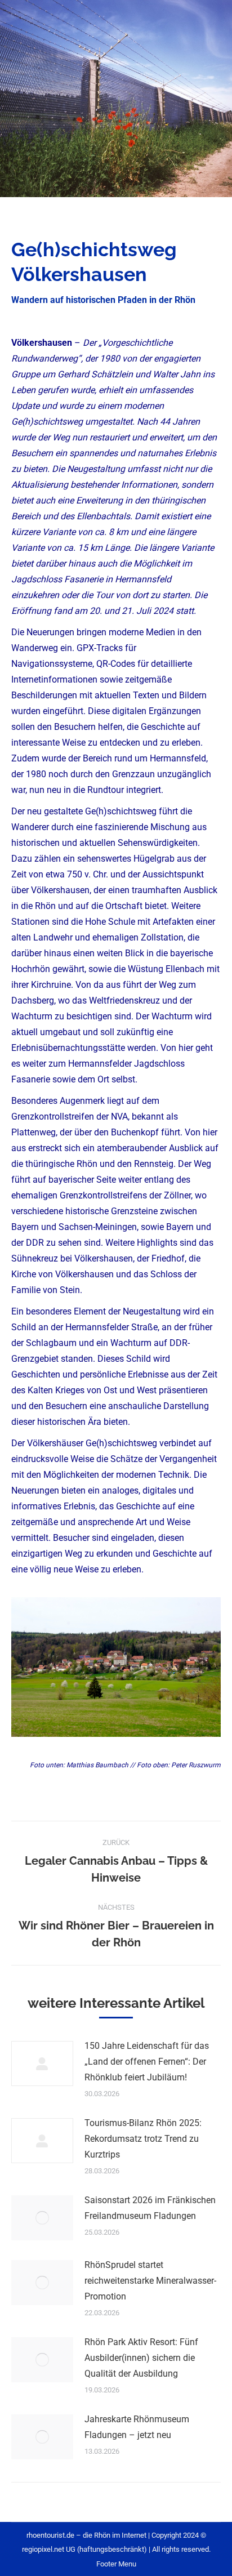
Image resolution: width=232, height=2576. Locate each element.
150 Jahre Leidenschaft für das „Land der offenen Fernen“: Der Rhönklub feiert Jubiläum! (147, 2062)
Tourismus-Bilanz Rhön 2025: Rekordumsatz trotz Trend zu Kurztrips (143, 2139)
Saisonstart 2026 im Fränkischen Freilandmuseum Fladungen (150, 2208)
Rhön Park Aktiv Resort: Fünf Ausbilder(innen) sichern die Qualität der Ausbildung (141, 2358)
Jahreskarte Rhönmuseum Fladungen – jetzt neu (137, 2427)
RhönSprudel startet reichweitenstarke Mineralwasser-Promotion (150, 2281)
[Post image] (42, 2064)
